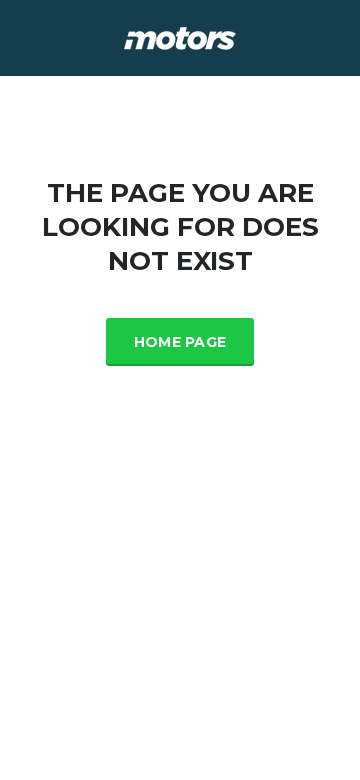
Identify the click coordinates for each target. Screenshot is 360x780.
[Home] (180, 36)
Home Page (180, 342)
